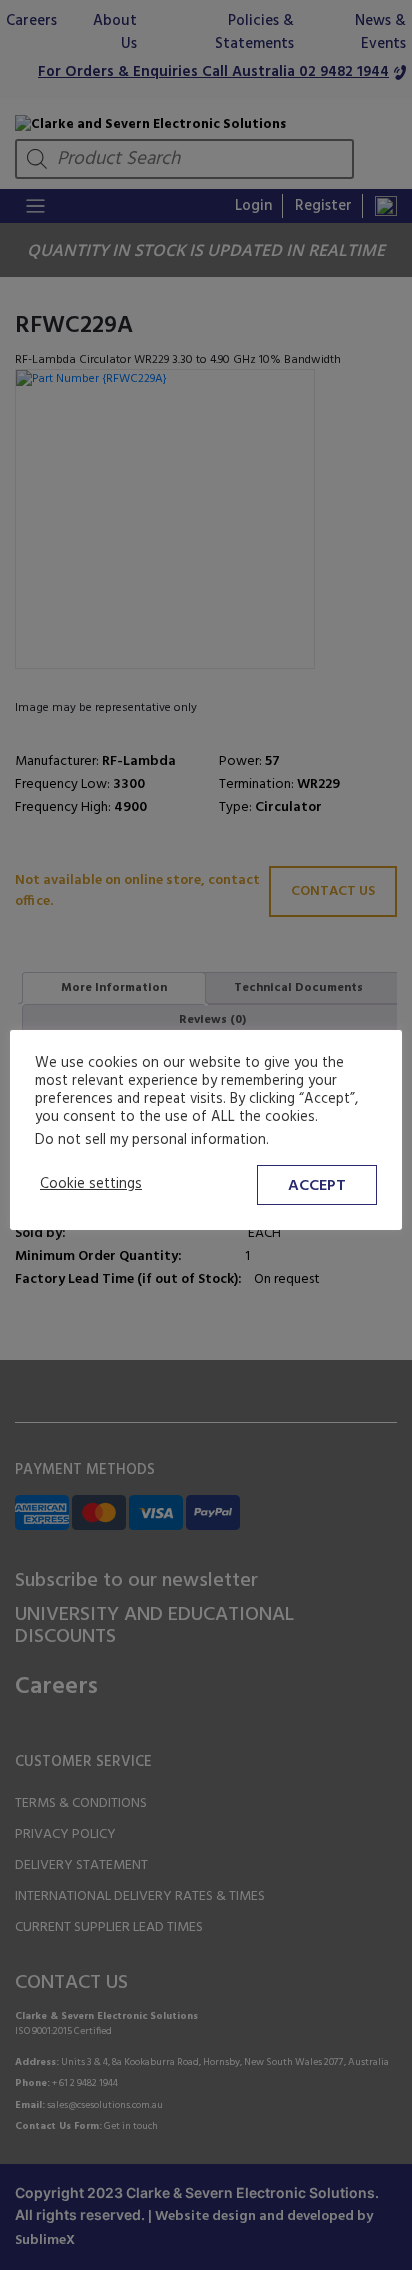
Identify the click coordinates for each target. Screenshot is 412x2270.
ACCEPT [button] (317, 1186)
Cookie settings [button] (91, 1185)
